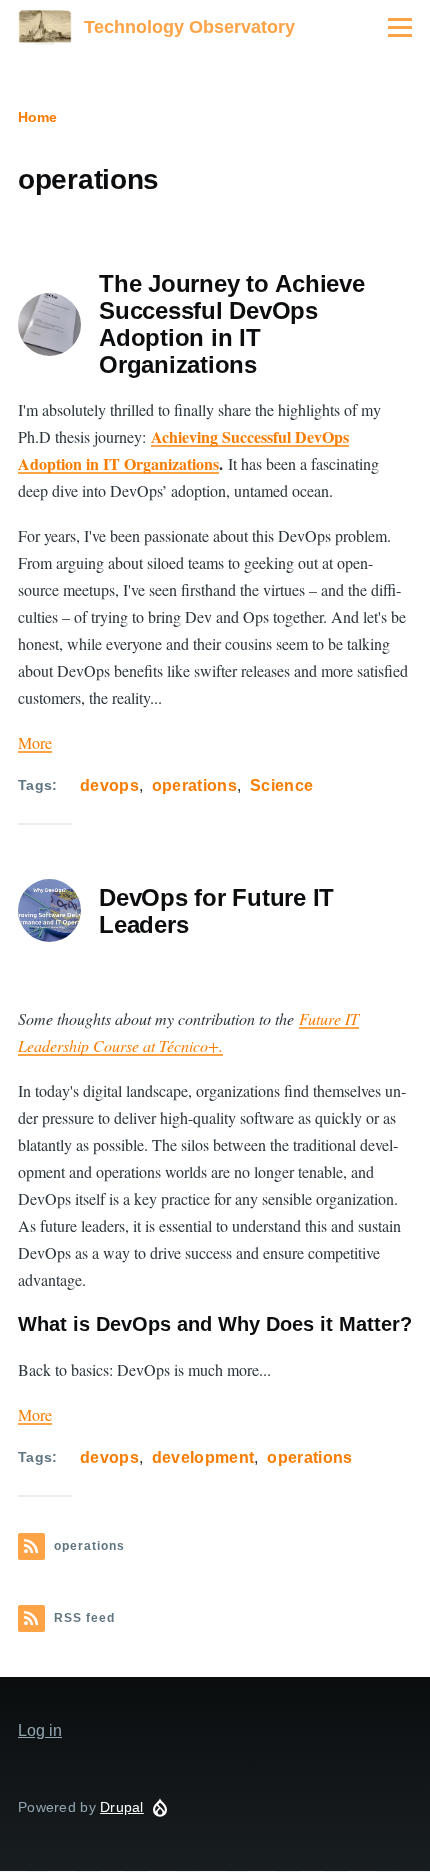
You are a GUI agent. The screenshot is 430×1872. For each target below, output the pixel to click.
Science (281, 785)
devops (109, 785)
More (35, 742)
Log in (40, 1730)
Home (37, 117)
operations (194, 785)
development (203, 1457)
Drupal (122, 1807)
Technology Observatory (189, 27)
